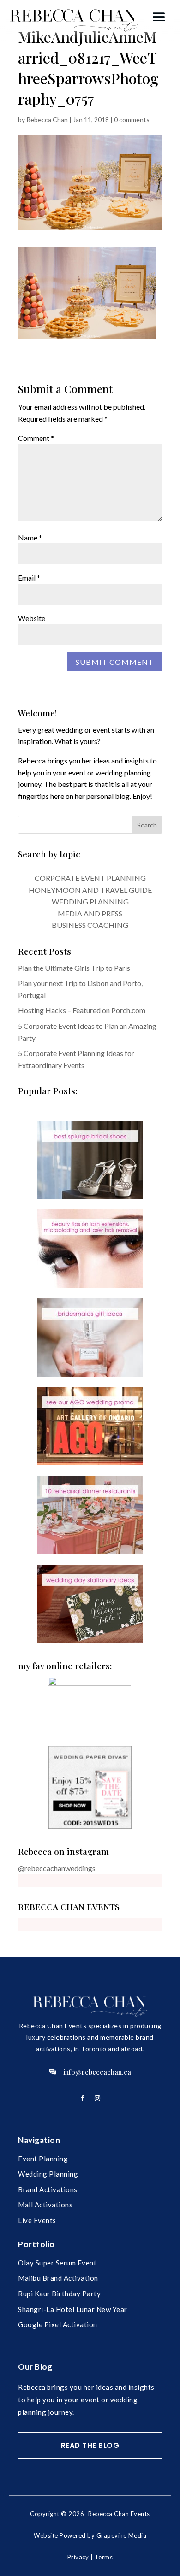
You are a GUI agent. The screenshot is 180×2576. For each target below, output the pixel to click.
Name (30, 537)
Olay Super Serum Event (57, 2263)
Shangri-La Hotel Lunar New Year (73, 2309)
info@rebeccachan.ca (97, 2072)
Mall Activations (45, 2205)
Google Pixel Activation (58, 2324)
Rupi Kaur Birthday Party (59, 2294)
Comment (36, 438)
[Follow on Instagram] (97, 2098)
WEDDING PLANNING (90, 901)
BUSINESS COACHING (90, 925)
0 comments (132, 120)
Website (32, 618)
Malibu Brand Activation (58, 2278)
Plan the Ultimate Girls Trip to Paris (74, 968)
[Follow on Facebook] (83, 2098)
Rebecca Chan (47, 120)
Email (29, 578)
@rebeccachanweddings (57, 1868)
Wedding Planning (48, 2174)
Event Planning (43, 2159)
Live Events (37, 2220)
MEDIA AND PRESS (90, 913)
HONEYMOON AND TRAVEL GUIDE (90, 890)
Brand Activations (48, 2189)
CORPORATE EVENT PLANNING (90, 878)
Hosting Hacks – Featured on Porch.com (82, 1010)
